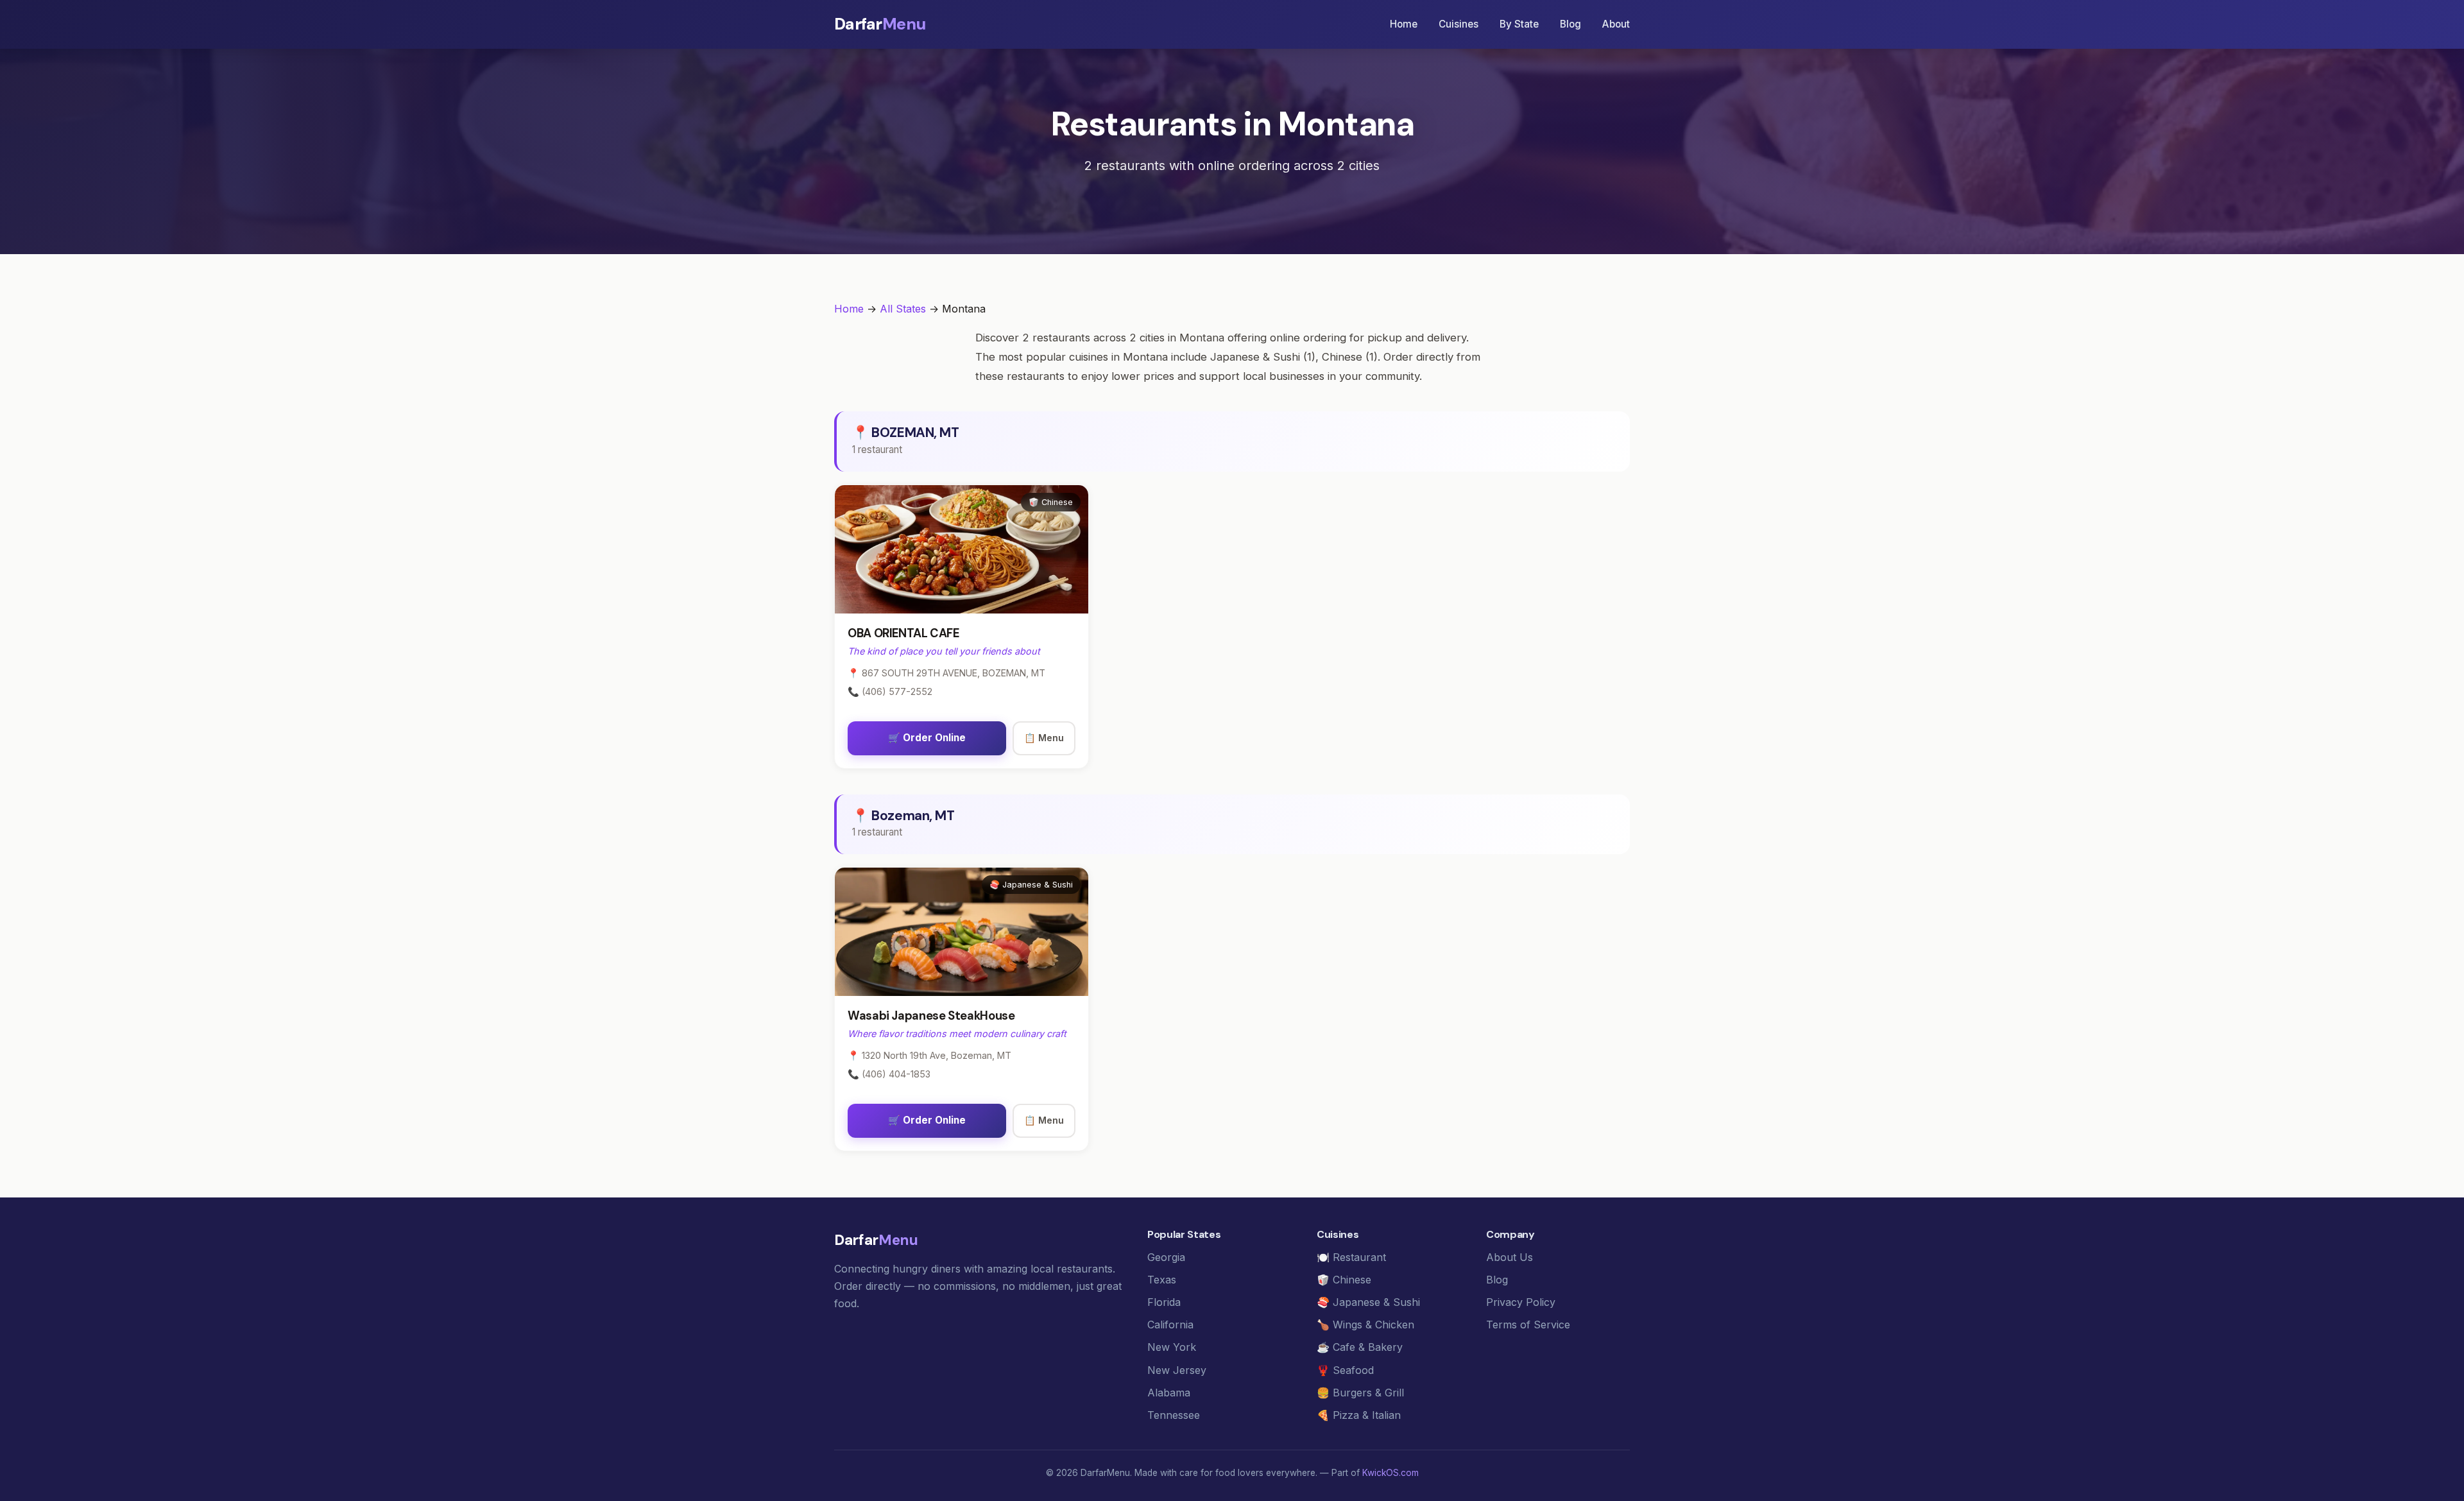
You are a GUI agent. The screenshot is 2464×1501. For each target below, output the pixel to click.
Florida (1164, 1302)
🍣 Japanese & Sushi (1368, 1302)
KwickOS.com (1390, 1473)
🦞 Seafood (1345, 1370)
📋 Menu (1044, 738)
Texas (1162, 1280)
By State (1519, 24)
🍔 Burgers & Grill (1360, 1393)
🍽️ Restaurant (1351, 1257)
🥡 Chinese (1344, 1280)
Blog (1570, 24)
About (1616, 24)
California (1170, 1325)
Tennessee (1174, 1415)
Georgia (1166, 1257)
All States (903, 309)
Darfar (880, 24)
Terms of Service (1528, 1325)
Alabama (1169, 1393)
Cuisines (1459, 24)
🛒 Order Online (927, 738)
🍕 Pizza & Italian (1359, 1415)
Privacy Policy (1521, 1302)
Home (1404, 24)
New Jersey (1177, 1370)
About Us (1510, 1257)
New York (1172, 1347)
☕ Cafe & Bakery (1360, 1347)
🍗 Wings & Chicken (1365, 1325)
